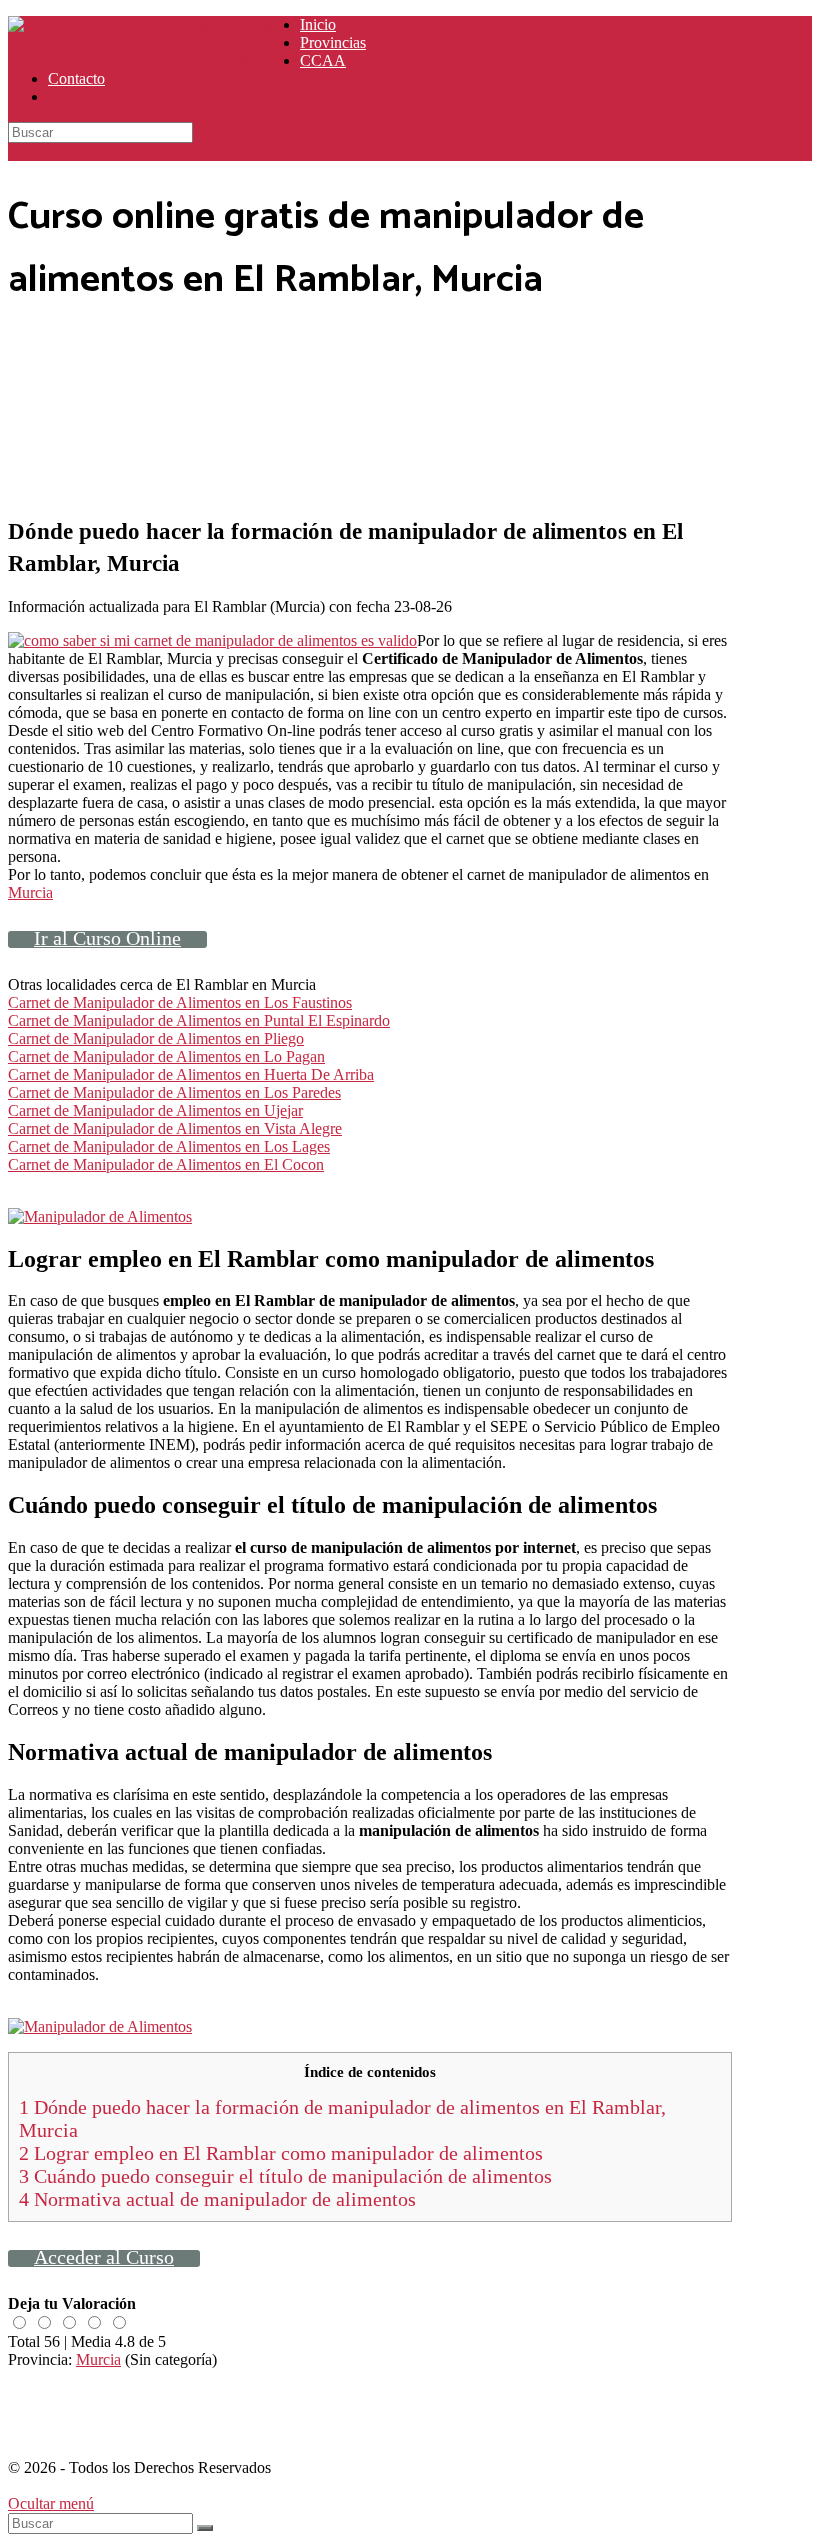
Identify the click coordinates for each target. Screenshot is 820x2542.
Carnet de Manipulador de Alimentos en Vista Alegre (175, 1128)
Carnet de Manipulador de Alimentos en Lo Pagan (166, 1056)
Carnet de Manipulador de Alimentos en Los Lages (169, 1146)
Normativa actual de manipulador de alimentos (217, 2199)
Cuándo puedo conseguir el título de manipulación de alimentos (285, 2176)
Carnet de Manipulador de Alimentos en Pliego (156, 1038)
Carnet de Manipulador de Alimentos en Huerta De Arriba (191, 1074)
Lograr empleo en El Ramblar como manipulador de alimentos (281, 2153)
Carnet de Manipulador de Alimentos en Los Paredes (174, 1092)
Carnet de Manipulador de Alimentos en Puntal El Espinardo (199, 1020)
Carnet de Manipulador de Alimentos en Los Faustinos (180, 1002)
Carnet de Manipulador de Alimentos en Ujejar (155, 1110)
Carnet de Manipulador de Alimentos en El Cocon (166, 1164)
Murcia (30, 892)
